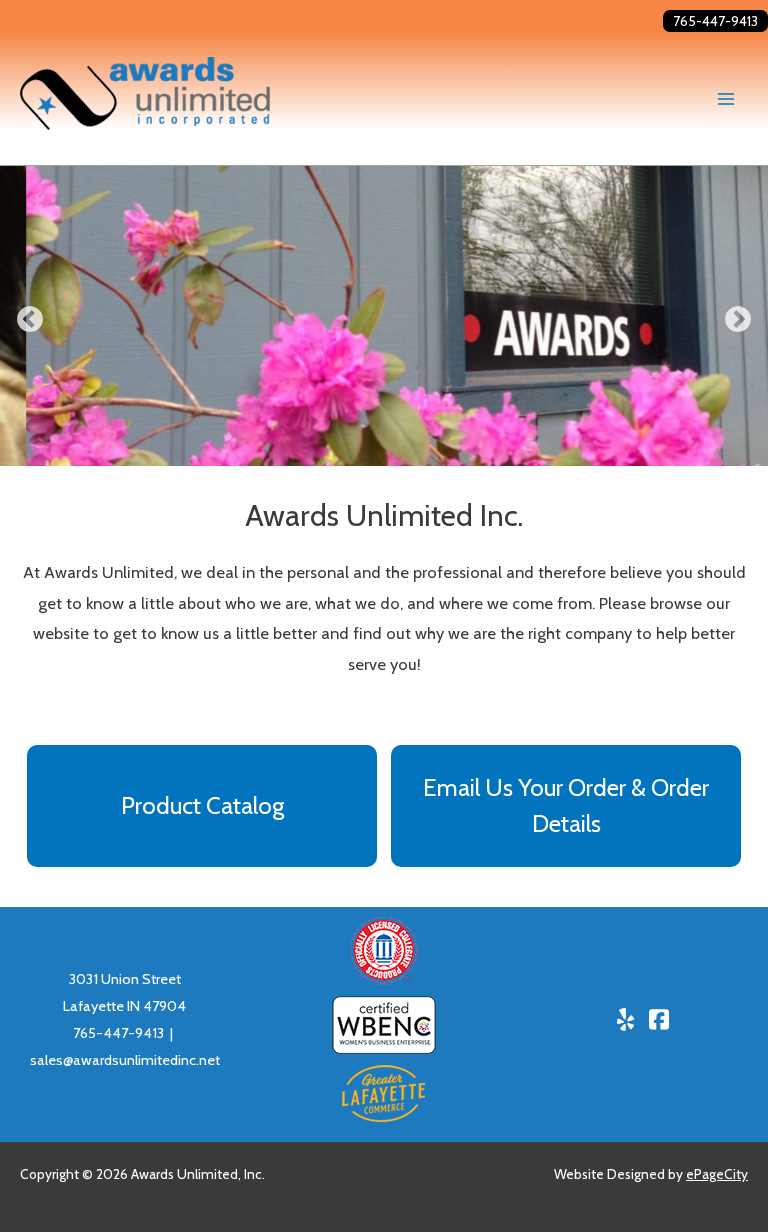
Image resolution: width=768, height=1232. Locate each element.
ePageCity (717, 1174)
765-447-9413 (715, 21)
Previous (30, 320)
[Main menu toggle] (725, 98)
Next (738, 320)
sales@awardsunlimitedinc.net (125, 1060)
